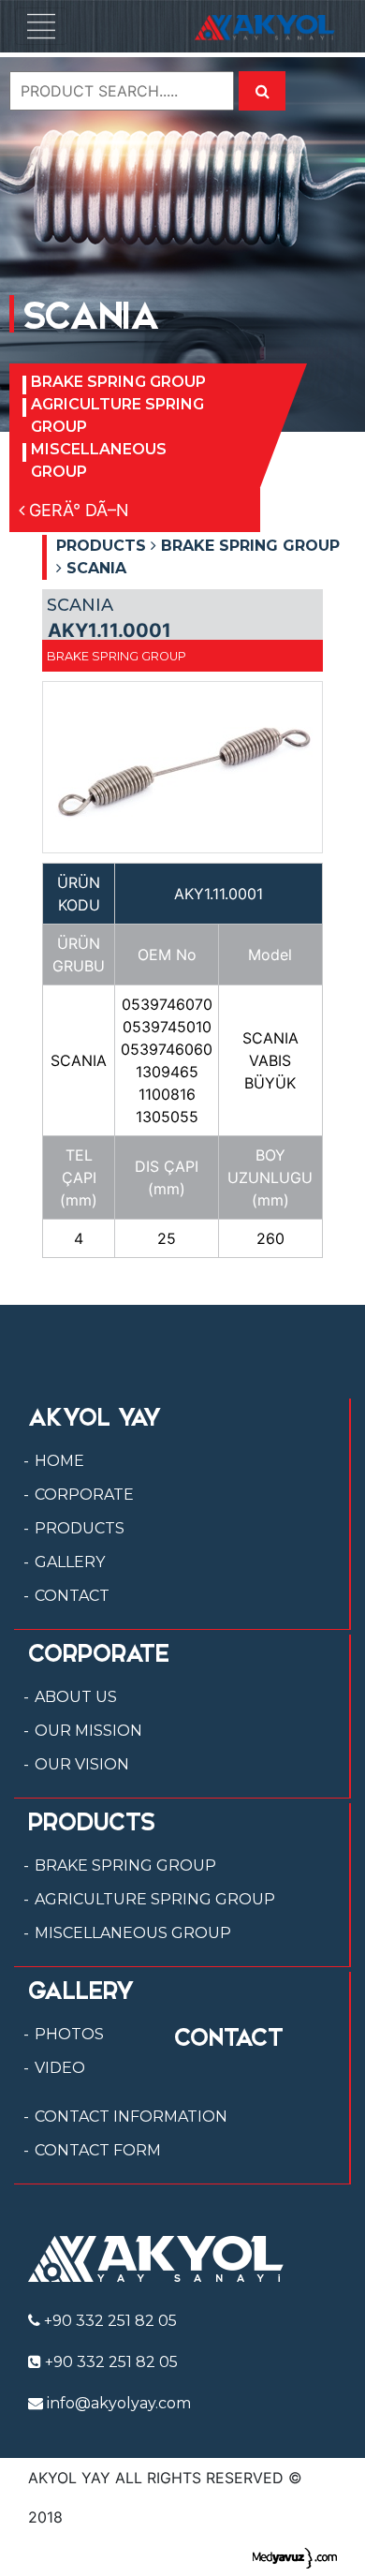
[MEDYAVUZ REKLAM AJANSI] (295, 2556)
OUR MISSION (88, 1731)
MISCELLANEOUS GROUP (99, 460)
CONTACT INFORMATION (131, 2117)
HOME (59, 1461)
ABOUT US (76, 1697)
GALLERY (70, 1562)
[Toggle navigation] (41, 26)
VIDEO (60, 2068)
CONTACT (72, 1596)
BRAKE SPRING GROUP (118, 382)
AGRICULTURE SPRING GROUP (117, 415)
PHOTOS (69, 2034)
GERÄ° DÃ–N (77, 510)
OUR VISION (82, 1764)
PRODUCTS (80, 1528)
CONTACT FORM (98, 2150)
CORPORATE (84, 1495)
